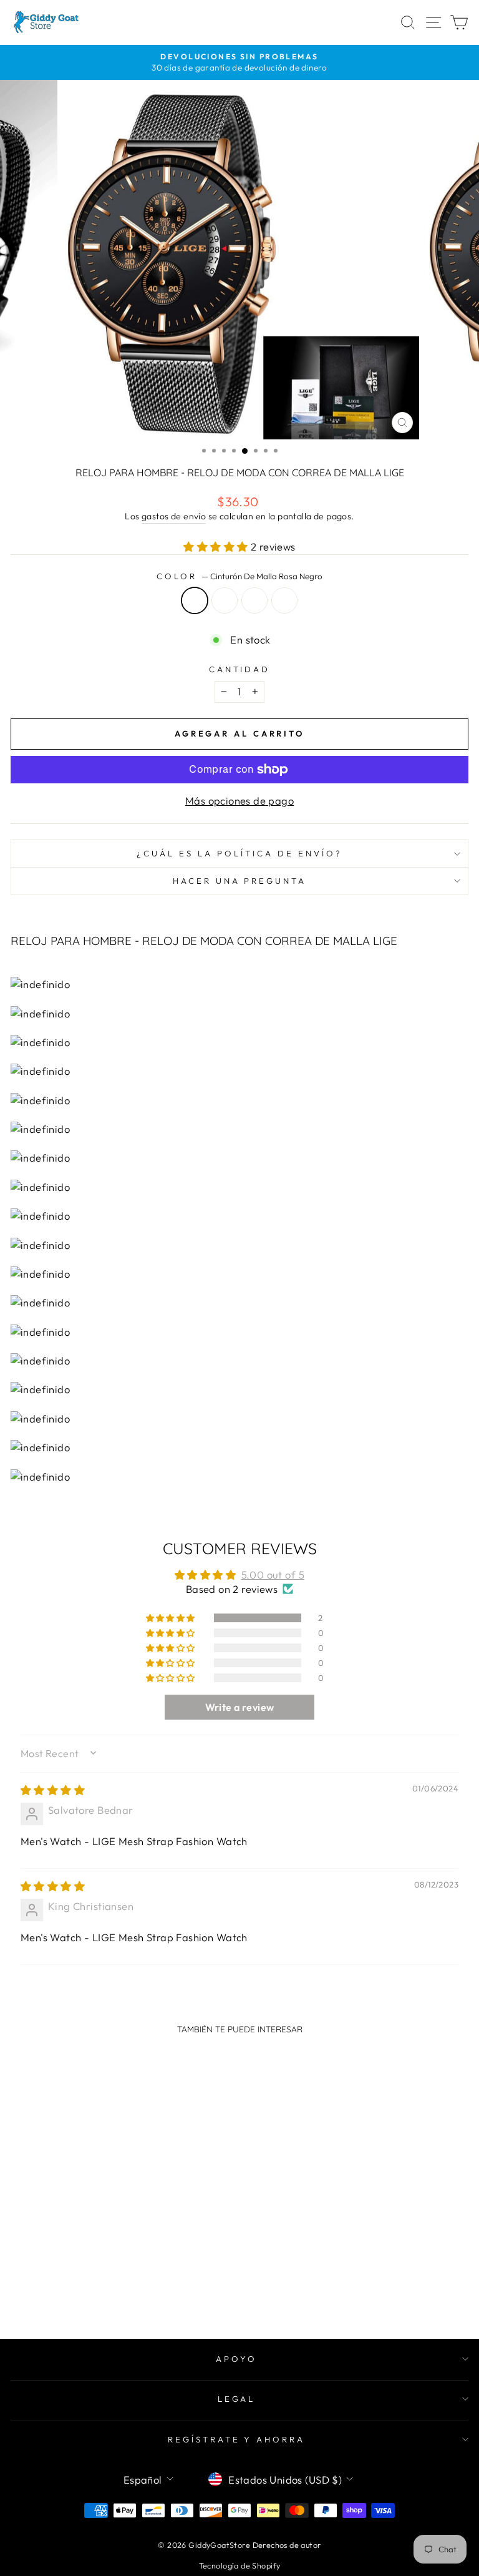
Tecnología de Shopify (240, 2565)
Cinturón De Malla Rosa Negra (254, 600)
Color (239, 576)
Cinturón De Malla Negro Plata (284, 600)
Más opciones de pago (239, 801)
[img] (53, 1790)
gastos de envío (174, 516)
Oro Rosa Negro (225, 600)
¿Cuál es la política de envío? (239, 853)
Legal (237, 2399)
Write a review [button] (240, 1707)
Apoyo (236, 2359)
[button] (217, 546)
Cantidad (240, 669)
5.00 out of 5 (273, 1574)
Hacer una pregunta (240, 881)
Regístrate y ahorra (237, 2439)
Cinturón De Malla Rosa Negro (195, 600)
